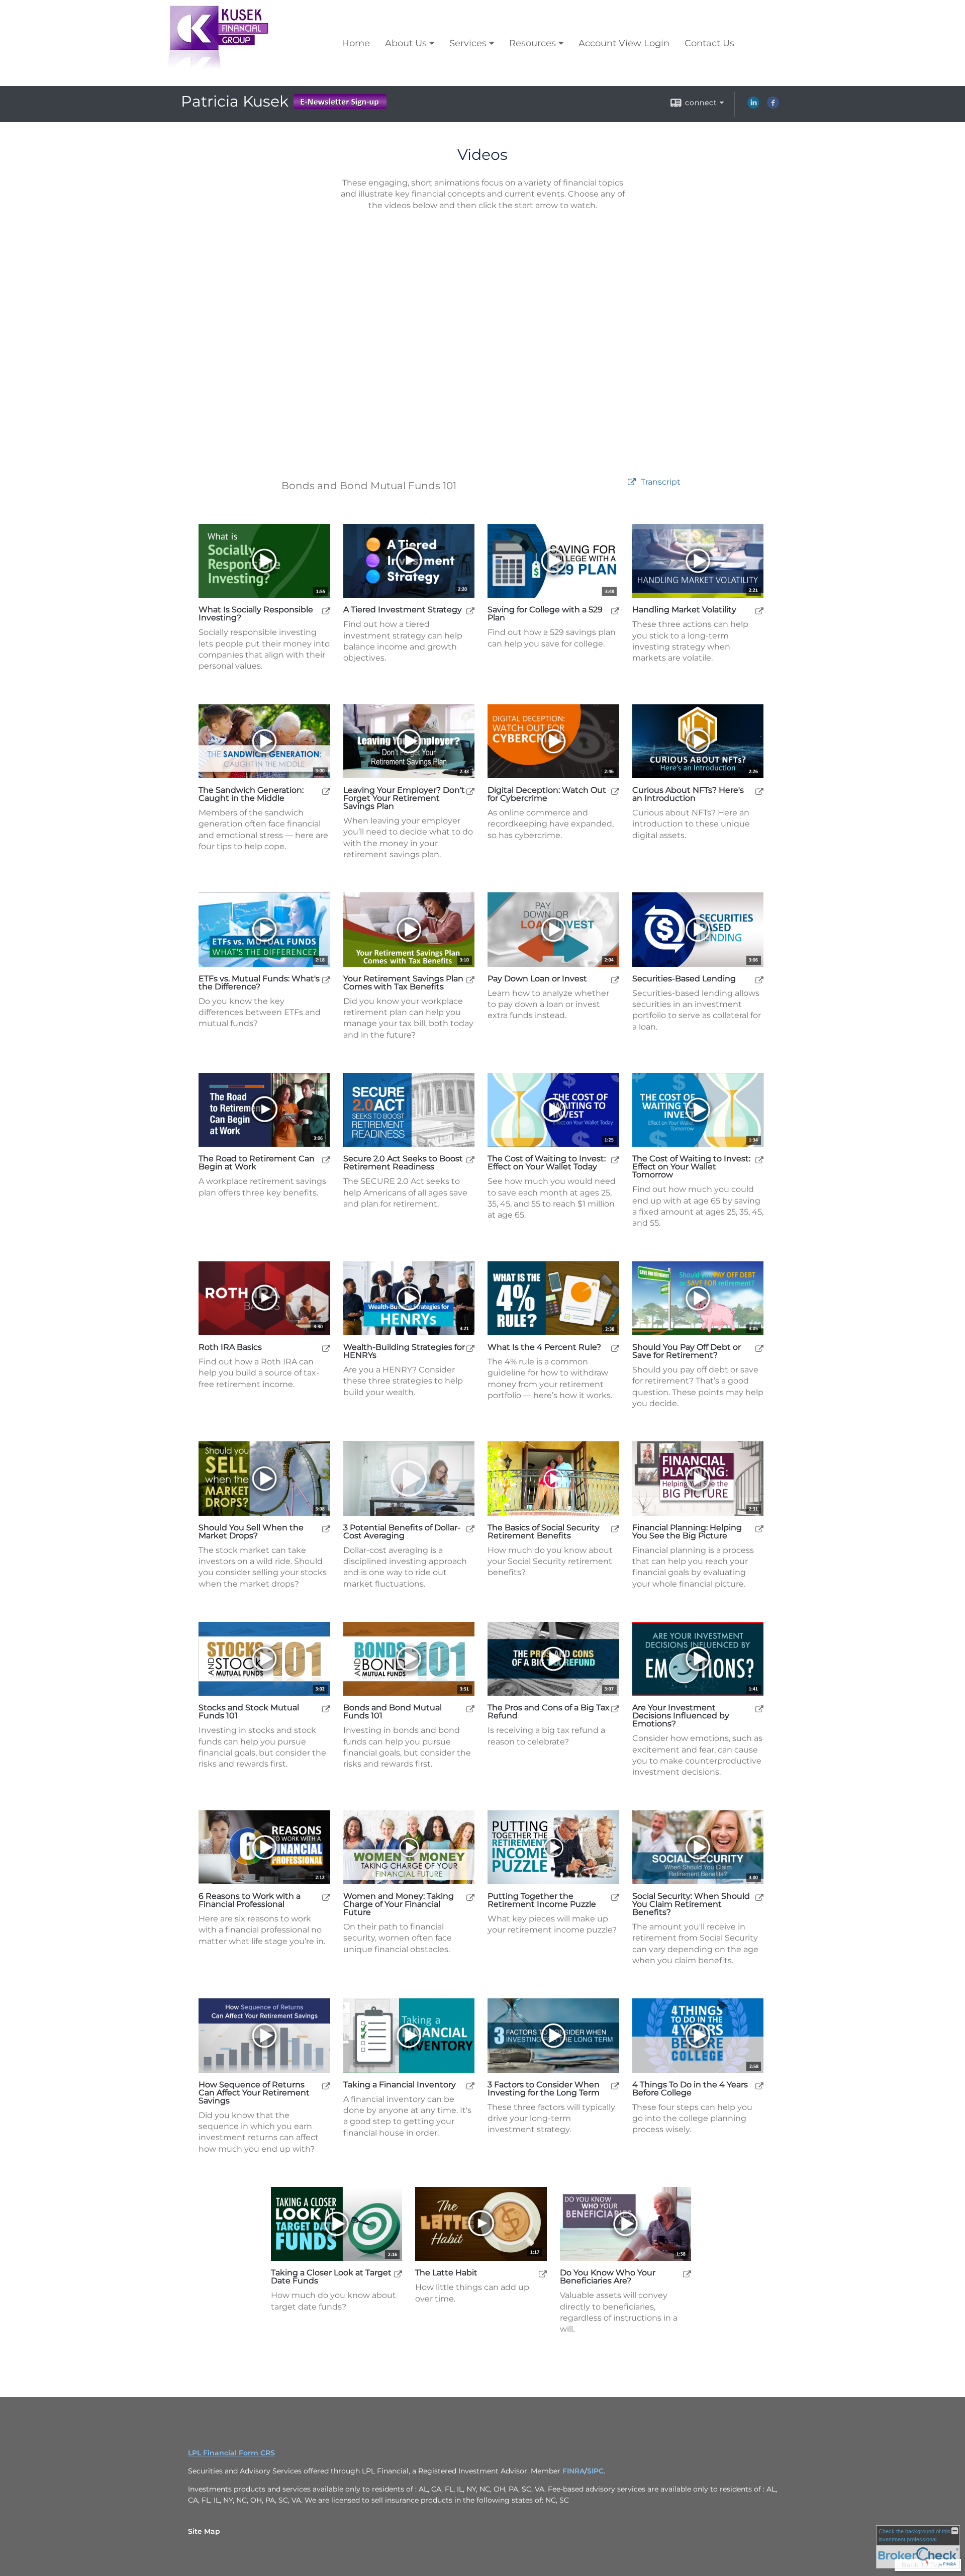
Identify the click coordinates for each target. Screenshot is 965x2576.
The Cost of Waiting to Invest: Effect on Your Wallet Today (547, 1163)
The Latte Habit (446, 2273)
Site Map (204, 2531)
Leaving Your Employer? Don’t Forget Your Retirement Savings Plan (404, 798)
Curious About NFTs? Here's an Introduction (688, 794)
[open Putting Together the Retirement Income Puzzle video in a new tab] (615, 1897)
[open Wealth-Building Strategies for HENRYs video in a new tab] (470, 1348)
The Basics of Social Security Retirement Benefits (544, 1532)
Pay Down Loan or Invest (537, 979)
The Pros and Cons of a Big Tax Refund (549, 1712)
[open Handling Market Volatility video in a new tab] (759, 611)
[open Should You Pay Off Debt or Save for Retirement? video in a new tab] (759, 1348)
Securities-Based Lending (684, 979)
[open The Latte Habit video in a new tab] (543, 2274)
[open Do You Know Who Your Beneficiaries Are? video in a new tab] (687, 2274)
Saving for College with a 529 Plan (545, 614)
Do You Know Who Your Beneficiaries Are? (608, 2277)
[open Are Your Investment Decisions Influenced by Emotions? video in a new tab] (759, 1709)
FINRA (573, 2471)
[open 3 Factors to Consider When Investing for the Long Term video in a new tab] (615, 2086)
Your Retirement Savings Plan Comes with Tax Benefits (403, 983)
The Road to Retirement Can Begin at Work (257, 1163)
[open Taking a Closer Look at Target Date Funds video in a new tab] (398, 2274)
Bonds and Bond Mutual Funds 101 (393, 1712)
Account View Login (624, 43)
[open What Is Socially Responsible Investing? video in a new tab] (326, 611)
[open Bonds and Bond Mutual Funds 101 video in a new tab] (470, 1709)
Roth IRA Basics (230, 1347)
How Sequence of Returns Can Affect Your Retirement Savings (254, 2093)
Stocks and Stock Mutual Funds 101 (249, 1712)
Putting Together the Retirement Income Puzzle (542, 1900)
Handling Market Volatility (684, 610)
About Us (406, 43)
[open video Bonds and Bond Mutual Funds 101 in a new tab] (632, 482)
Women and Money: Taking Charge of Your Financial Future (399, 1904)
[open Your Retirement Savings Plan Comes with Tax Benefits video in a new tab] (470, 980)
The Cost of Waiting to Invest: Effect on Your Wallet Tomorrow (691, 1167)
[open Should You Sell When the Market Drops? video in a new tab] (326, 1529)
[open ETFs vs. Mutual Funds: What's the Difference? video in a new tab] (326, 980)
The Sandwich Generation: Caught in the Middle (251, 794)
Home (356, 43)
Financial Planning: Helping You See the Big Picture (687, 1532)
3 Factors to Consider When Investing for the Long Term (544, 2089)
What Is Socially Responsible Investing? (256, 614)
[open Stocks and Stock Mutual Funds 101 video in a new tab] (326, 1709)
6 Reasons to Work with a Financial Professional (250, 1900)
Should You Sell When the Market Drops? (251, 1532)
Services (468, 43)
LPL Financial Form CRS (231, 2453)
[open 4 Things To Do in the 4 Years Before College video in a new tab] (759, 2086)
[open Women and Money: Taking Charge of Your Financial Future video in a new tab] (470, 1897)
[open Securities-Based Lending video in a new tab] (759, 980)
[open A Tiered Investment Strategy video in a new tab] (470, 611)
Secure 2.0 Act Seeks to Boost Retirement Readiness (403, 1163)
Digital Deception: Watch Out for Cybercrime (547, 794)
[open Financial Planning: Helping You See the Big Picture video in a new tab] (759, 1529)
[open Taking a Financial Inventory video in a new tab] (470, 2086)
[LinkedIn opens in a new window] (753, 106)
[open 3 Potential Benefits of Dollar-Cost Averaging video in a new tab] (470, 1529)
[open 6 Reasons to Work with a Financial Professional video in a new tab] (326, 1897)
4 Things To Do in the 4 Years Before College (690, 2089)
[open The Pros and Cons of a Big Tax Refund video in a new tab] (615, 1709)
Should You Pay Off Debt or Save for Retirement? (687, 1351)
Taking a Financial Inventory (400, 2085)
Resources (533, 43)
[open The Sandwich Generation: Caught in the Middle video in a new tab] (326, 791)
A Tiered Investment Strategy (403, 610)
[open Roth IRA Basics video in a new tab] (326, 1348)
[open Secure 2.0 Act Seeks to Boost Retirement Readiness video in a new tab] (470, 1160)
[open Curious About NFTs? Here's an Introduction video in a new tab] (759, 791)
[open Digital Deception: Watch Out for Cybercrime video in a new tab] (615, 791)
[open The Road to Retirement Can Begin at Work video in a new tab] (326, 1160)
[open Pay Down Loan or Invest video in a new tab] (615, 980)
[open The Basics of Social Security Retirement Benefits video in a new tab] (615, 1529)
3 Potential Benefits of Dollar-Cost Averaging (402, 1532)
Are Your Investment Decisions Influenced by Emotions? (681, 1716)
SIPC (595, 2471)
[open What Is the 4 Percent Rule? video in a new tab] (615, 1348)
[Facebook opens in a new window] (773, 106)
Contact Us (709, 43)
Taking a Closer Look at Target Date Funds (331, 2277)
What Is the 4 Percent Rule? (544, 1347)
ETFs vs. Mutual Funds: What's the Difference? (259, 983)
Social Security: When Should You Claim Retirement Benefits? (691, 1904)
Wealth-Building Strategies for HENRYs (404, 1351)
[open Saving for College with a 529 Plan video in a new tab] (615, 611)
